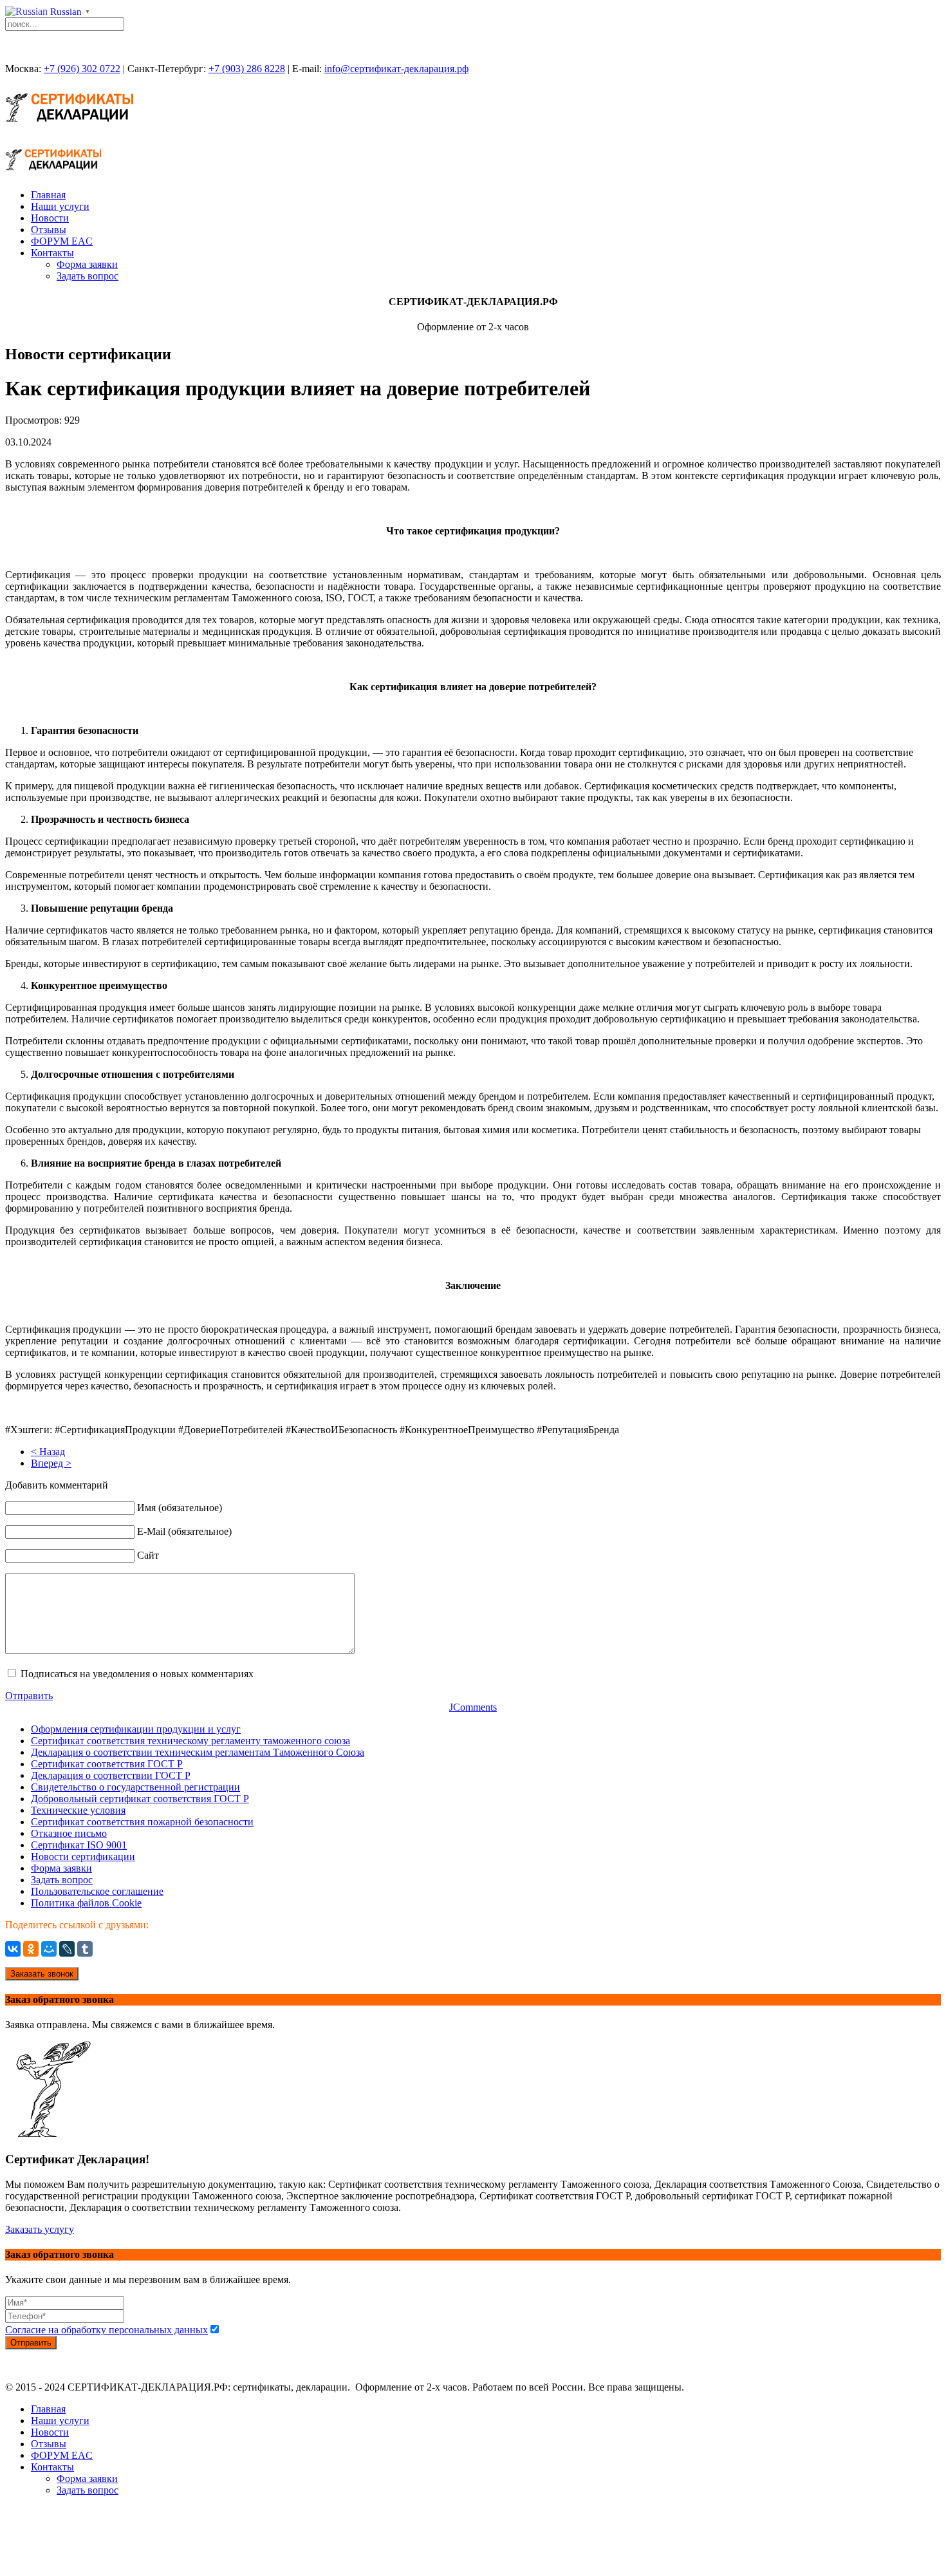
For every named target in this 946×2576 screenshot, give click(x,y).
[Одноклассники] (31, 1949)
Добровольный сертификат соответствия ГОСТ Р (140, 1799)
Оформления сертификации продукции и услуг (136, 1729)
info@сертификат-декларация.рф (396, 69)
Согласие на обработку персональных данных (107, 2330)
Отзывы (49, 230)
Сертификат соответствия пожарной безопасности (142, 1822)
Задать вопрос (88, 276)
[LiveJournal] (67, 1949)
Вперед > (51, 1463)
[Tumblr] (85, 1949)
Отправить (29, 1696)
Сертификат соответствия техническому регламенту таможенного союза (190, 1741)
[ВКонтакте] (13, 1949)
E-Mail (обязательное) (184, 1531)
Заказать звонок (42, 1974)
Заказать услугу (40, 2229)
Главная (48, 195)
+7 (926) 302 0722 (82, 69)
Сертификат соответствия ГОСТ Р (107, 1764)
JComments (473, 1707)
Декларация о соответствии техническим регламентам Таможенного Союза (198, 1752)
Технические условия (78, 1810)
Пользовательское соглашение (97, 1891)
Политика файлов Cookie (86, 1903)
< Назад (48, 1452)
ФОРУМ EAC (62, 241)
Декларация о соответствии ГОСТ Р (111, 1775)
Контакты (52, 253)
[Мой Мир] (49, 1949)
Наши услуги (60, 206)
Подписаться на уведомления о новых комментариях (137, 1674)
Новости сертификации (83, 1857)
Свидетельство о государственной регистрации (135, 1787)
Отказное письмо (69, 1833)
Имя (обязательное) (180, 1508)
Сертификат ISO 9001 (79, 1845)
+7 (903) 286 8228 (247, 69)
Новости (50, 218)
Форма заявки (87, 264)
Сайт (148, 1555)
